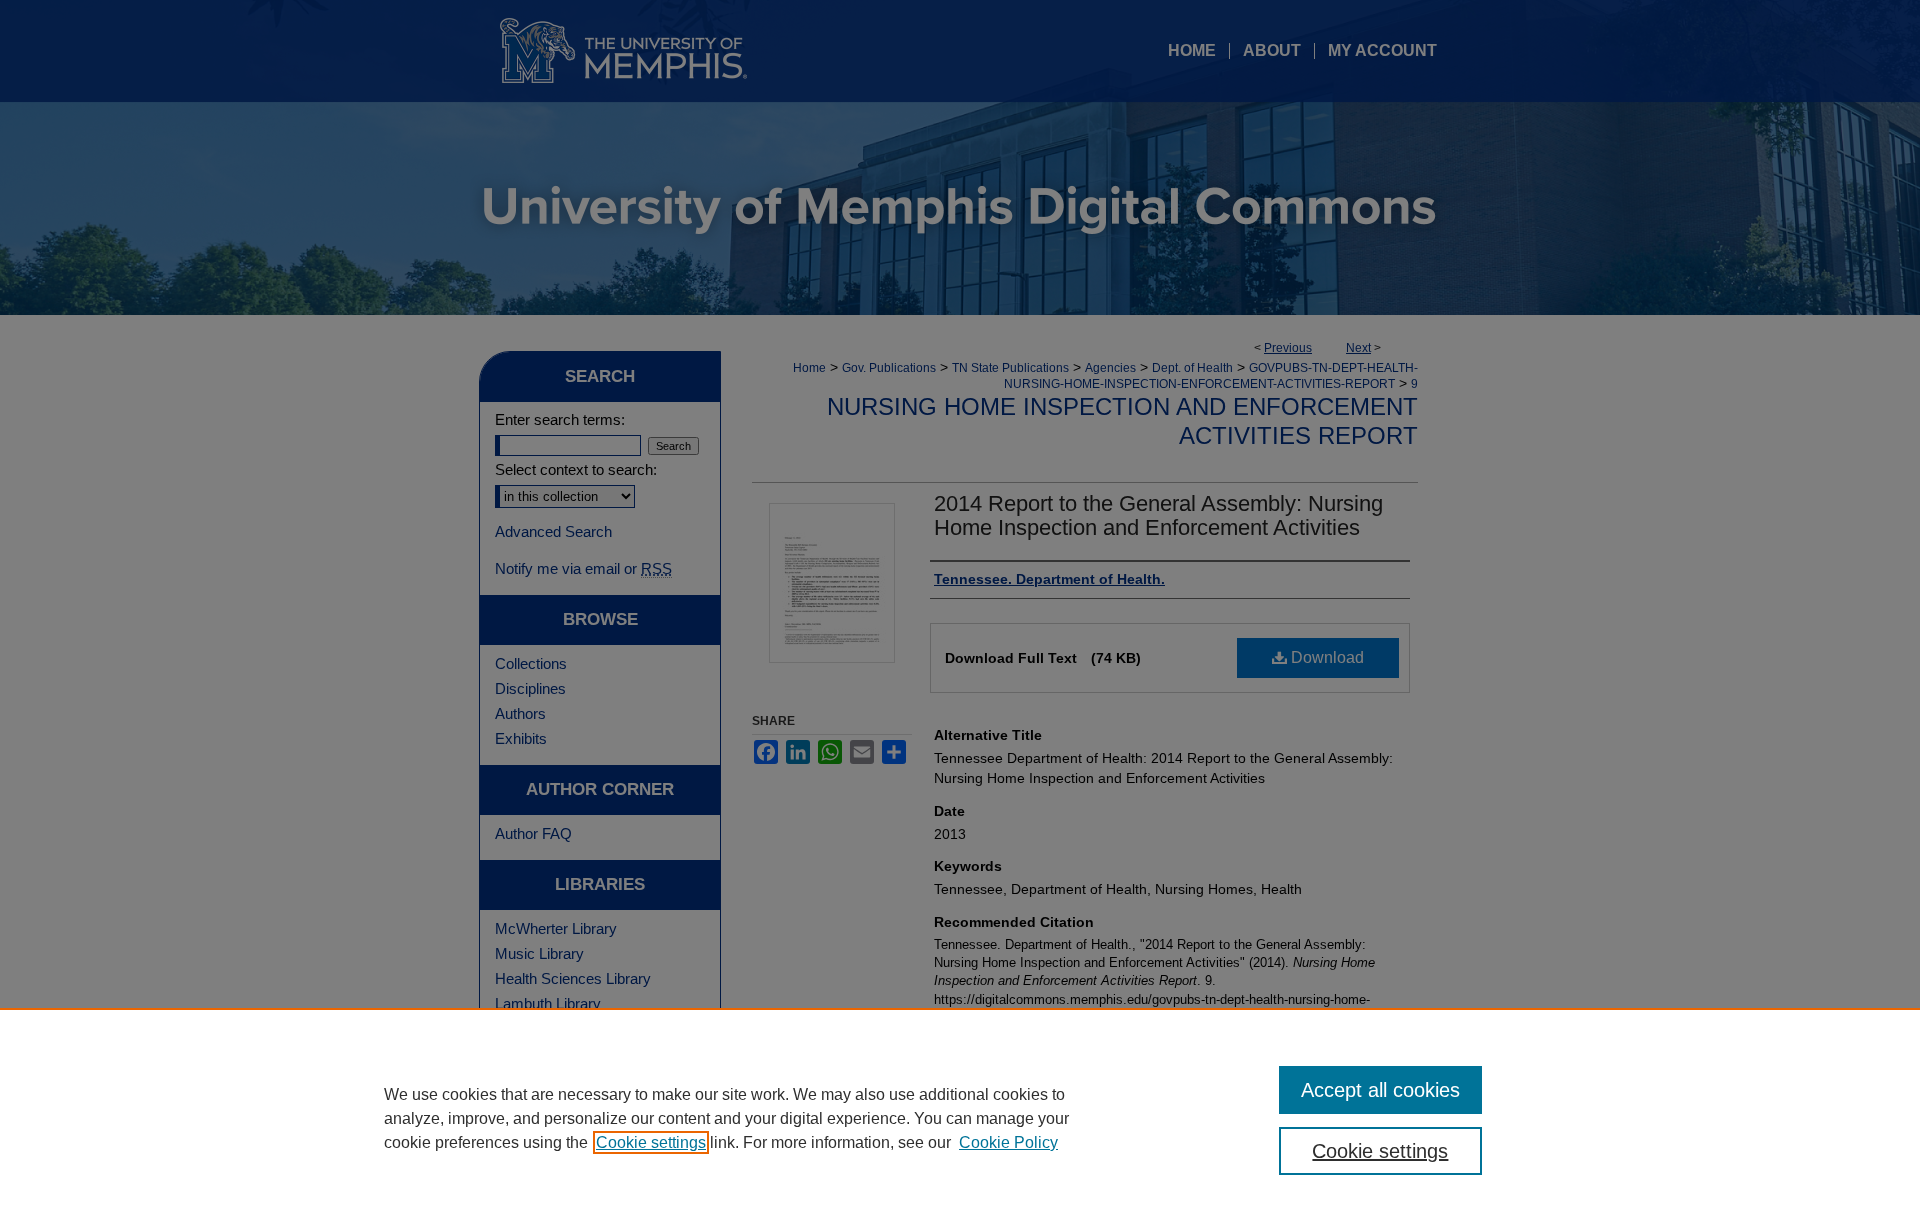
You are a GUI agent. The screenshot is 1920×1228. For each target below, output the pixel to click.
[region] (960, 1118)
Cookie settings (651, 1142)
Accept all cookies (1380, 1090)
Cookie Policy (1008, 1142)
